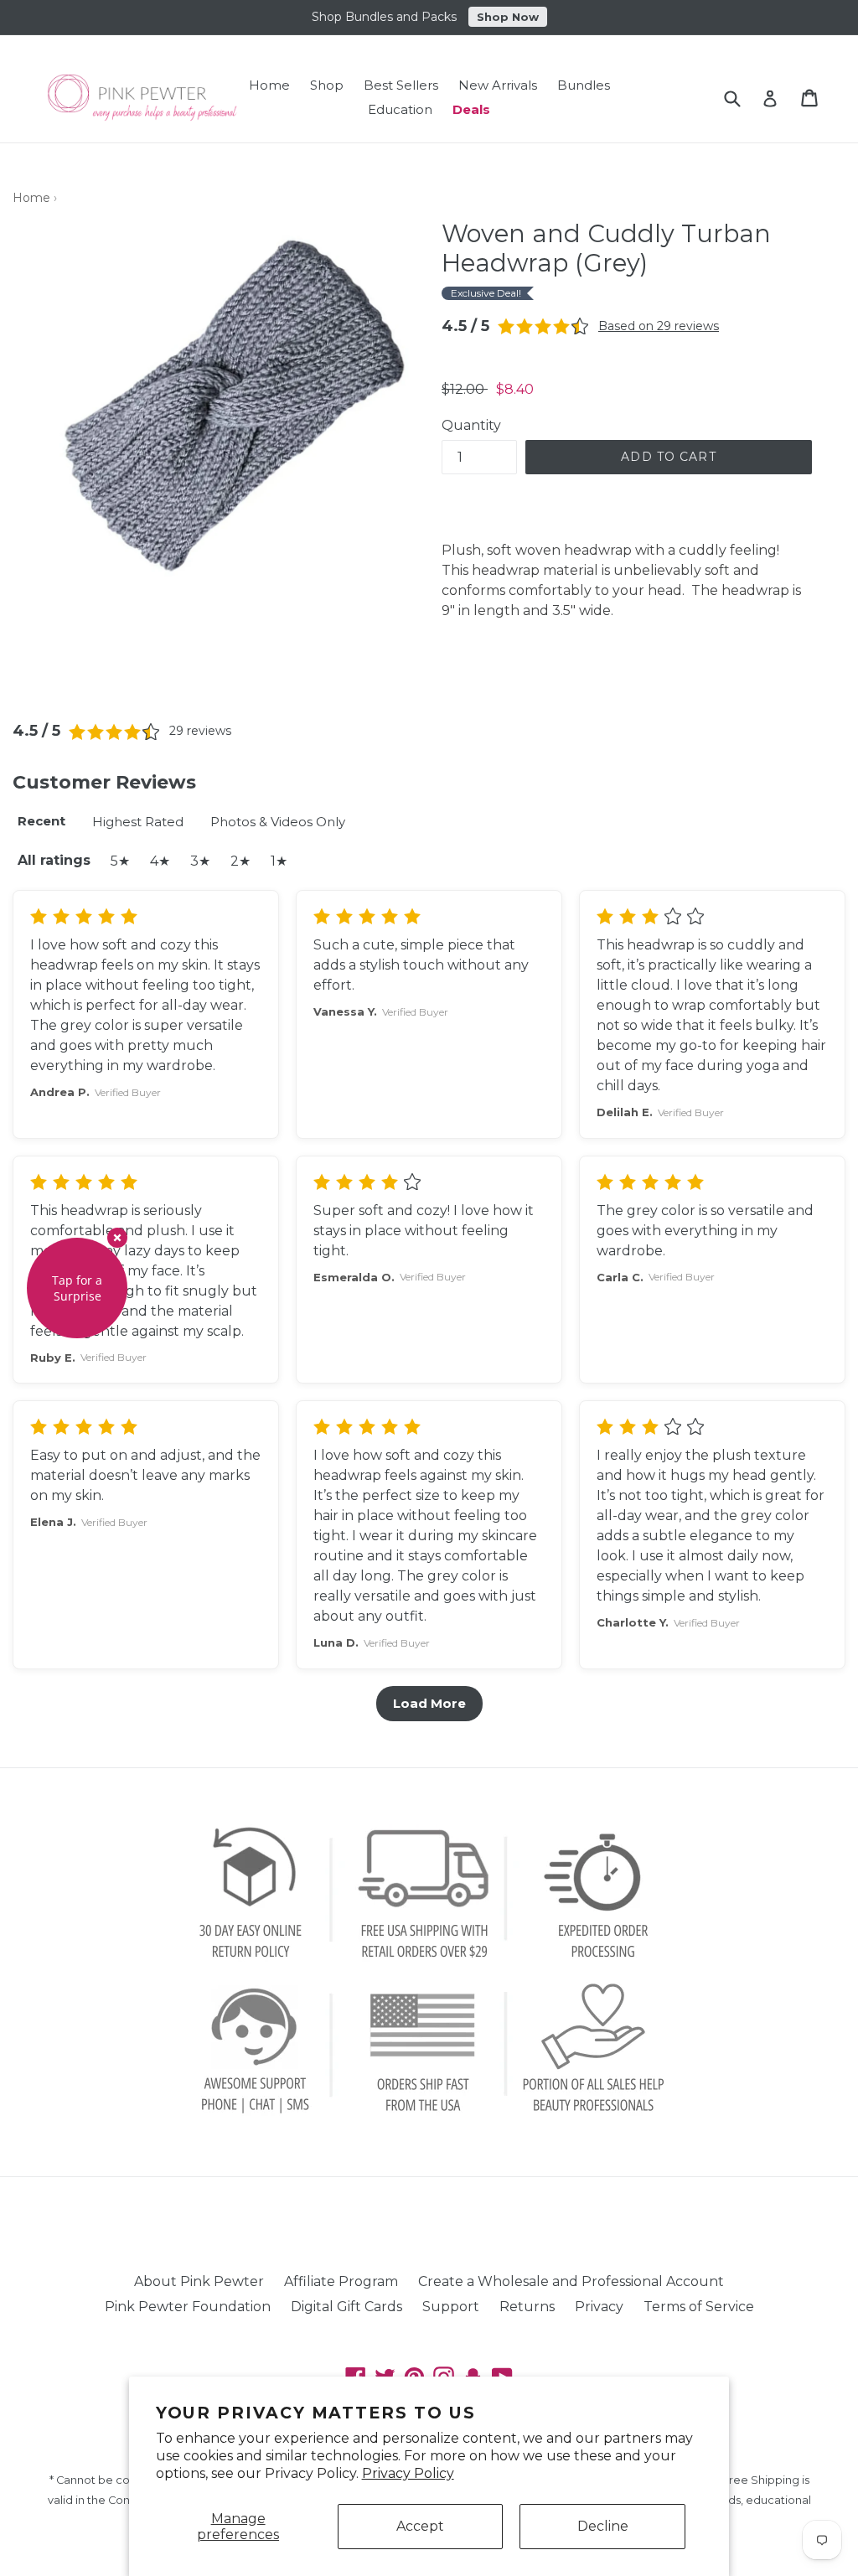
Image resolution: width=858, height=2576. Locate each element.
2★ (240, 861)
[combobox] (743, 98)
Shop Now (508, 15)
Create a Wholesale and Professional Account (571, 2281)
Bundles (584, 85)
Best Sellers (401, 85)
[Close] (117, 1238)
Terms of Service (699, 2307)
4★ (160, 861)
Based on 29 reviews (659, 326)
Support (451, 2307)
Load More (429, 1703)
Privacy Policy (408, 2473)
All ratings (54, 860)
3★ (200, 861)
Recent (41, 821)
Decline (603, 2526)
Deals (471, 109)
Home (269, 85)
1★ (279, 861)
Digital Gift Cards (346, 2307)
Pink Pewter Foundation (188, 2307)
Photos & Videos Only (278, 822)
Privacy (599, 2307)
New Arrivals (498, 85)
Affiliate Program (341, 2281)
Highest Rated (138, 822)
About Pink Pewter (199, 2281)
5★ (120, 861)
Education (400, 109)
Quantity (471, 425)
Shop (327, 85)
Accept (420, 2526)
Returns (527, 2307)
